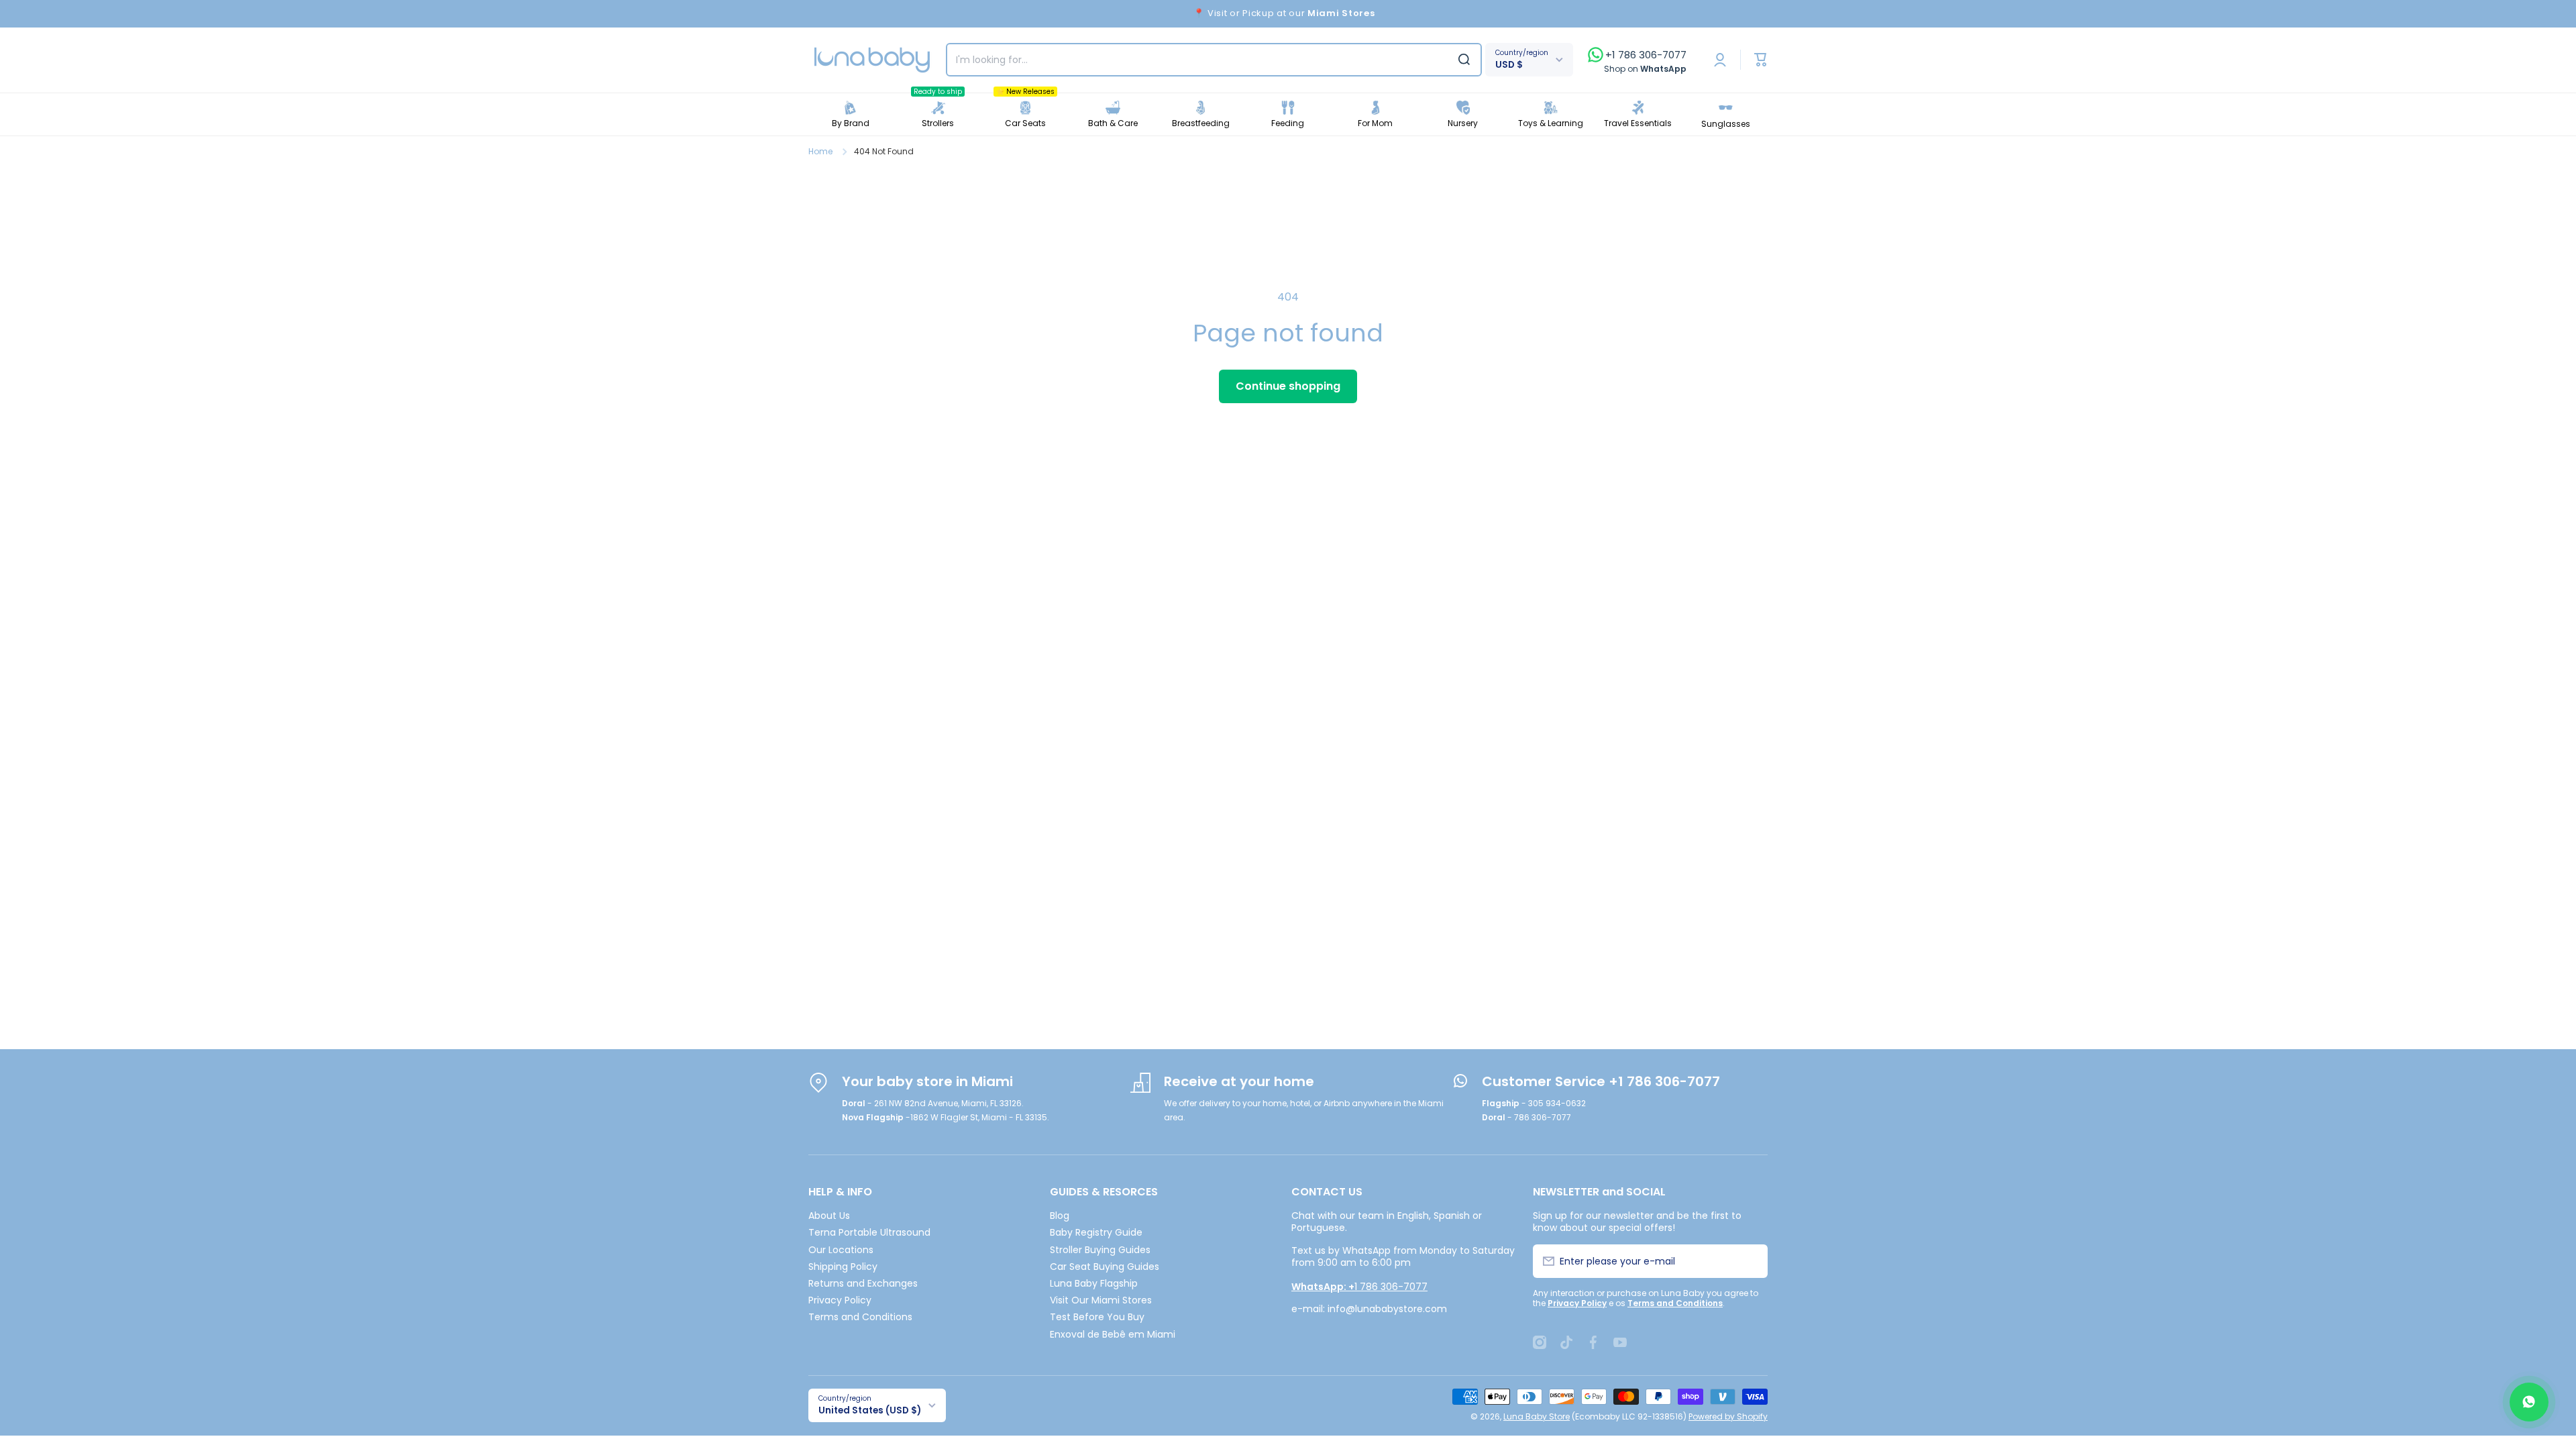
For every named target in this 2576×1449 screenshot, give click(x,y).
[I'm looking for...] (1464, 60)
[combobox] (1214, 60)
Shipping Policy (843, 1266)
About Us (829, 1215)
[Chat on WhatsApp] (2529, 1402)
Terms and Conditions (860, 1317)
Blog (1060, 1215)
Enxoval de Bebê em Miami (1113, 1334)
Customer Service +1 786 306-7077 (1601, 1081)
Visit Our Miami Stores (1101, 1300)
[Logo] (872, 60)
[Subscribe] (1750, 1261)
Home (820, 152)
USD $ (1509, 65)
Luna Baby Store (1537, 1416)
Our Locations (841, 1249)
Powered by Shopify (1728, 1416)
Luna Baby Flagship (1094, 1283)
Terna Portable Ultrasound (869, 1232)
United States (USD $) (870, 1410)
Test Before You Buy (1097, 1317)
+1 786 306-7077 (1646, 55)
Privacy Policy (840, 1300)
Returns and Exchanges (863, 1283)
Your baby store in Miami (927, 1081)
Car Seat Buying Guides (1105, 1266)
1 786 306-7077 (1359, 1287)
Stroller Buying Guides (1100, 1249)
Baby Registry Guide (1096, 1232)
